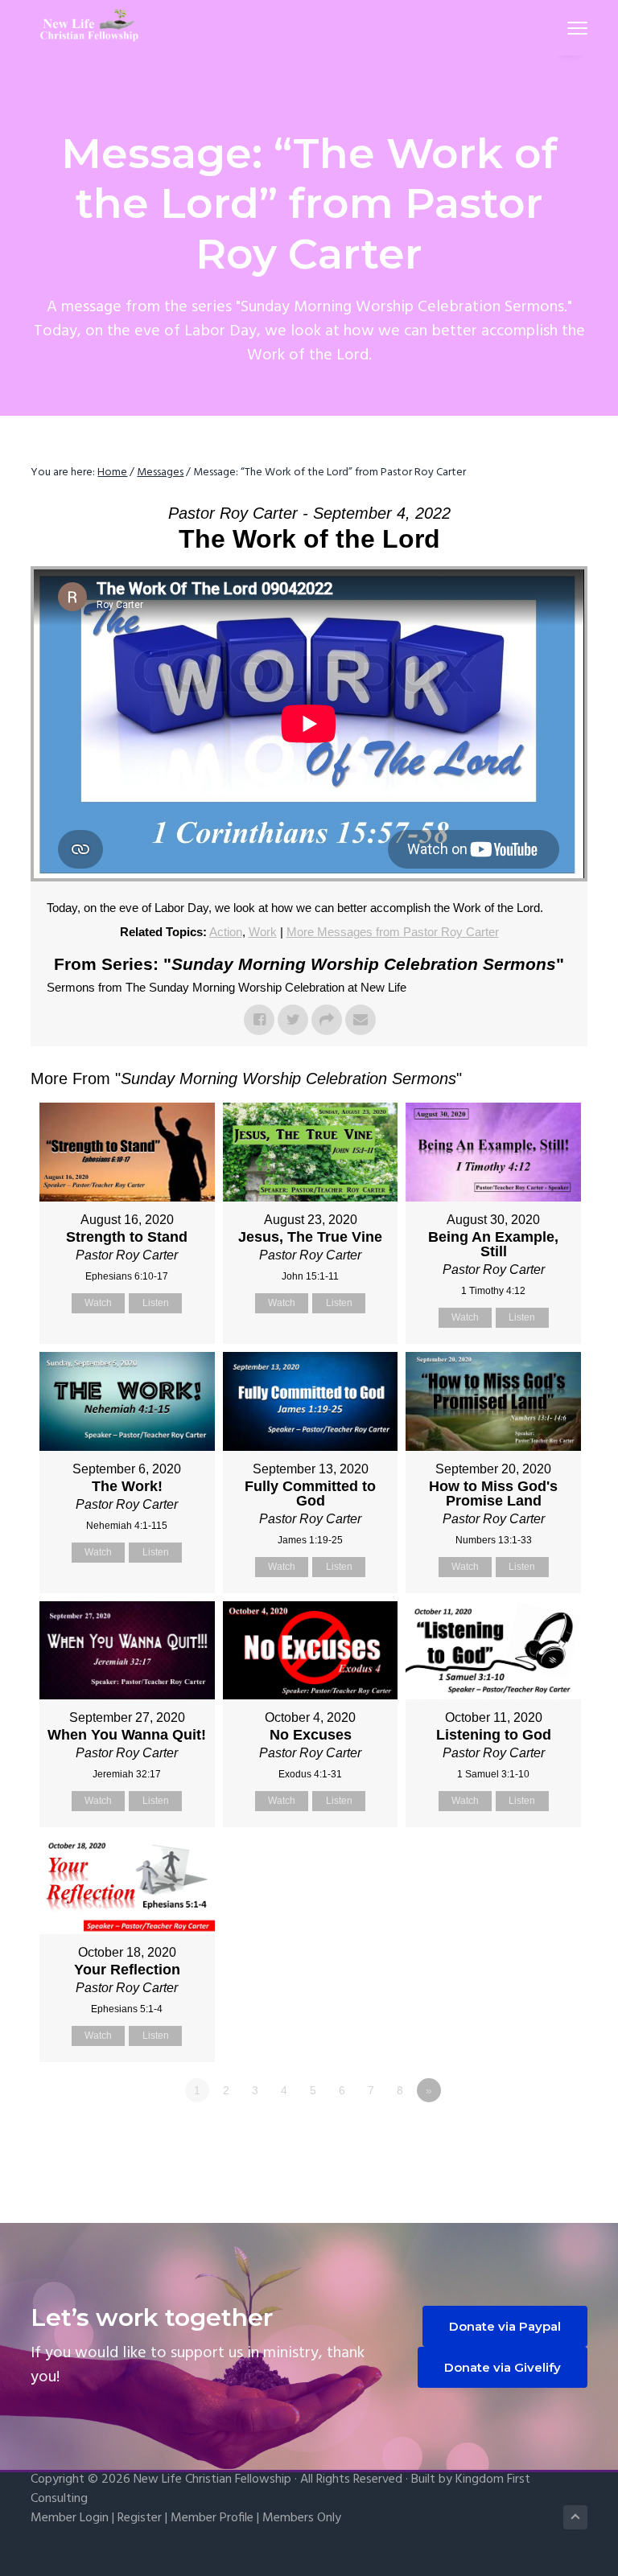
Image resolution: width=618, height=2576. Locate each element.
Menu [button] (558, 28)
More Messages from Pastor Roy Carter (393, 932)
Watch (98, 1303)
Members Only (302, 2518)
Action (226, 932)
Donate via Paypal (505, 2326)
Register (140, 2518)
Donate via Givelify (503, 2367)
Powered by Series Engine (528, 2134)
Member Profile (212, 2518)
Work (263, 932)
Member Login (70, 2518)
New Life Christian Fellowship (212, 2479)
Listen (156, 1303)
